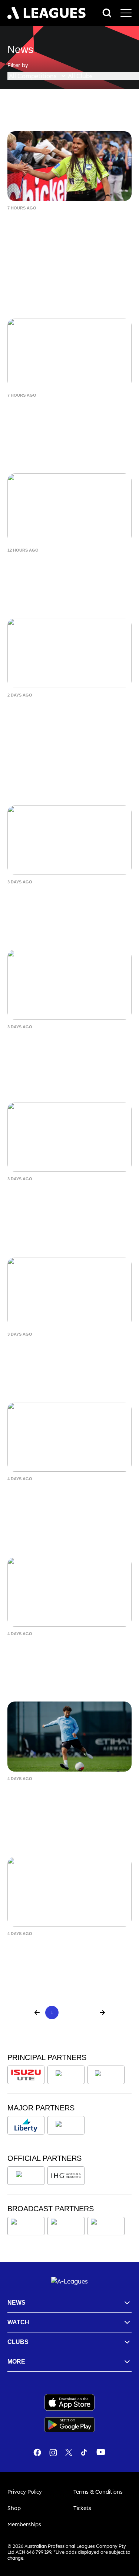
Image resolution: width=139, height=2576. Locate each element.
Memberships (24, 2524)
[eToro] (66, 2125)
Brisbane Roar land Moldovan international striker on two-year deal (63, 416)
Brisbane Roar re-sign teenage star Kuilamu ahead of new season (68, 1350)
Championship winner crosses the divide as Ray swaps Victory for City (67, 1200)
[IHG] (66, 2176)
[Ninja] (66, 2075)
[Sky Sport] (106, 2226)
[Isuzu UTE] (26, 2075)
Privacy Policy (25, 2492)
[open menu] (126, 13)
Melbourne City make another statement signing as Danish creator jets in (58, 1800)
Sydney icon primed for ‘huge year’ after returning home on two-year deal (68, 229)
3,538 (87, 2012)
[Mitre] (26, 2176)
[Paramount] (67, 2226)
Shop (14, 2508)
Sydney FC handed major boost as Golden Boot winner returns (67, 898)
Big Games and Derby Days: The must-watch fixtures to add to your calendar (67, 1500)
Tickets (82, 2508)
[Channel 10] (26, 2226)
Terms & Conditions (98, 2492)
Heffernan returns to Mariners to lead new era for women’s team (63, 1043)
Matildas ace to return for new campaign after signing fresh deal (65, 566)
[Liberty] (26, 2125)
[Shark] (106, 2075)
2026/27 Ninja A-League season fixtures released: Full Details (61, 1650)
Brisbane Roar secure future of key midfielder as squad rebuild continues (68, 716)
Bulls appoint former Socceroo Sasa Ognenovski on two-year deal (67, 1950)
